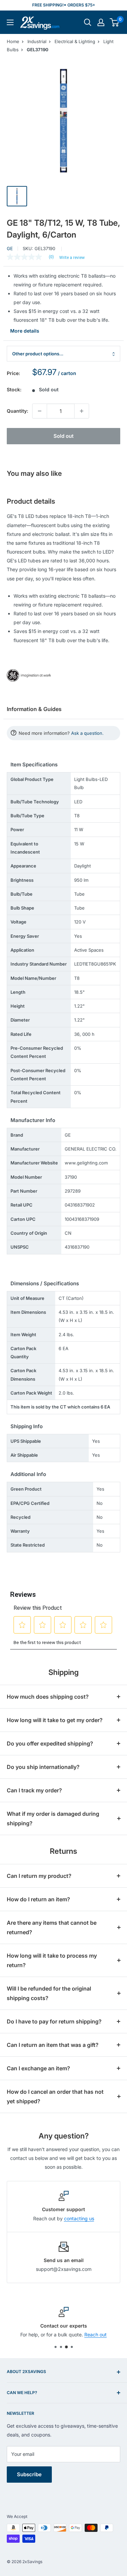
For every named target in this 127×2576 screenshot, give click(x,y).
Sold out (63, 436)
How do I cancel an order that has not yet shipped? (55, 2096)
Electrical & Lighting (75, 41)
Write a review (72, 258)
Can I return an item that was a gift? (53, 2045)
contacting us (79, 2218)
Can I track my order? (34, 1790)
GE (10, 248)
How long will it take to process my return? (52, 1960)
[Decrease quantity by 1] (40, 411)
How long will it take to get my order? (55, 1720)
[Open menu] (10, 22)
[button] (114, 22)
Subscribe (29, 2474)
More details (25, 331)
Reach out (96, 2335)
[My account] (101, 22)
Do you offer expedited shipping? (50, 1743)
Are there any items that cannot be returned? (52, 1927)
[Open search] (88, 22)
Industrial (37, 41)
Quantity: (17, 411)
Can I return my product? (39, 1876)
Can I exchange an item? (38, 2068)
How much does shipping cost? (48, 1697)
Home (13, 41)
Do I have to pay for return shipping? (54, 2021)
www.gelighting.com (86, 1163)
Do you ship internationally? (43, 1767)
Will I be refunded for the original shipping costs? (49, 1993)
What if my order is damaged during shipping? (53, 1818)
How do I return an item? (38, 1899)
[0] (115, 22)
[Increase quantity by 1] (82, 411)
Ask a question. (87, 733)
